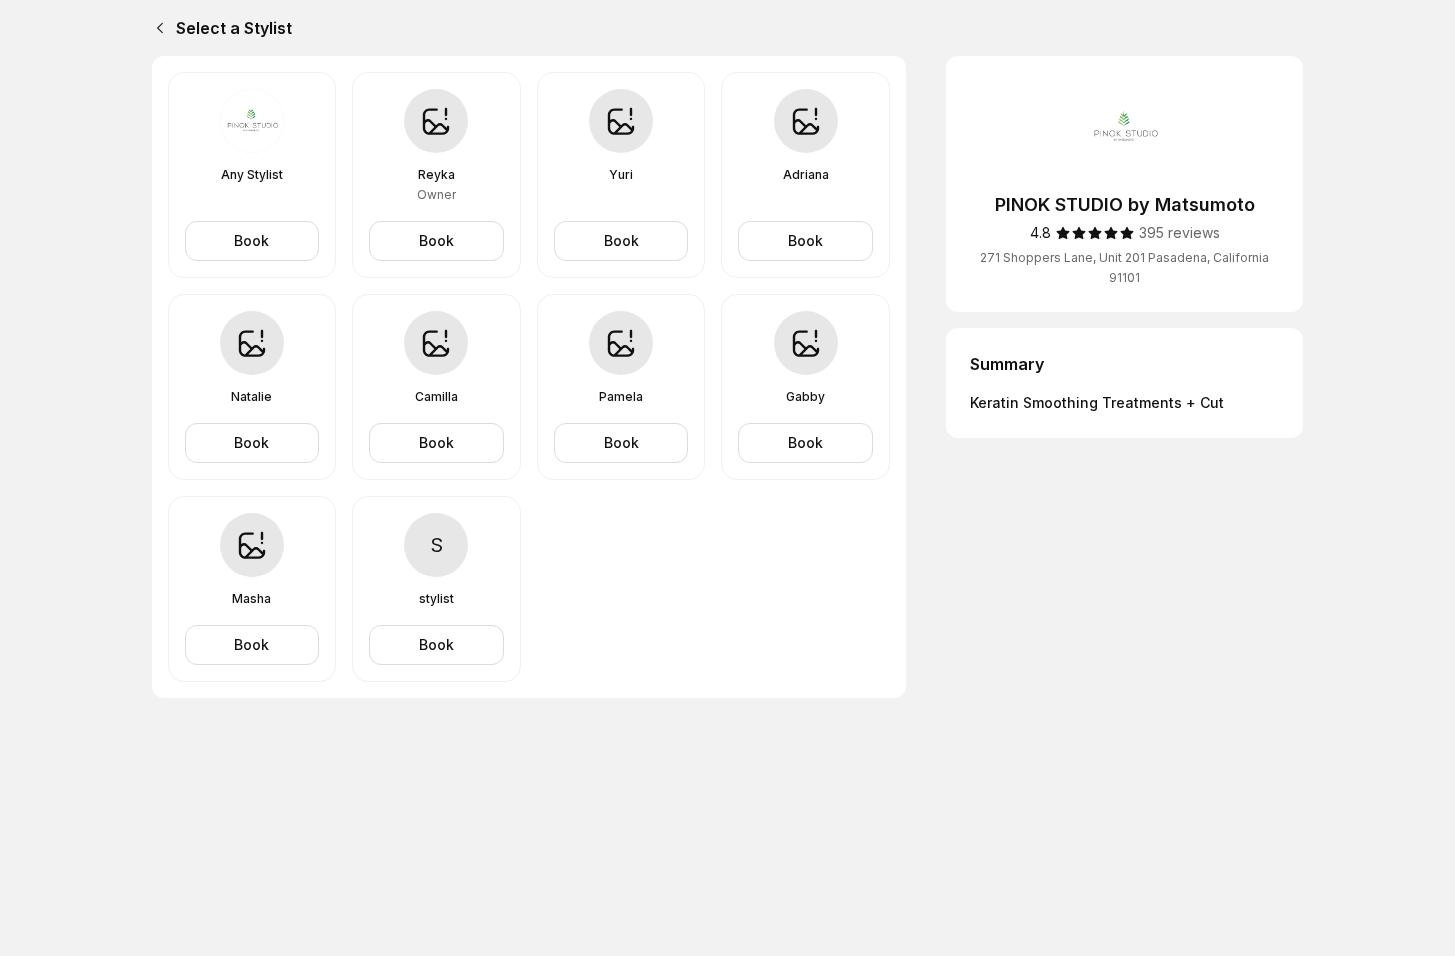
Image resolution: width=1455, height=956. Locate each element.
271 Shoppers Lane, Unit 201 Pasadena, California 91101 (1124, 267)
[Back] (156, 28)
